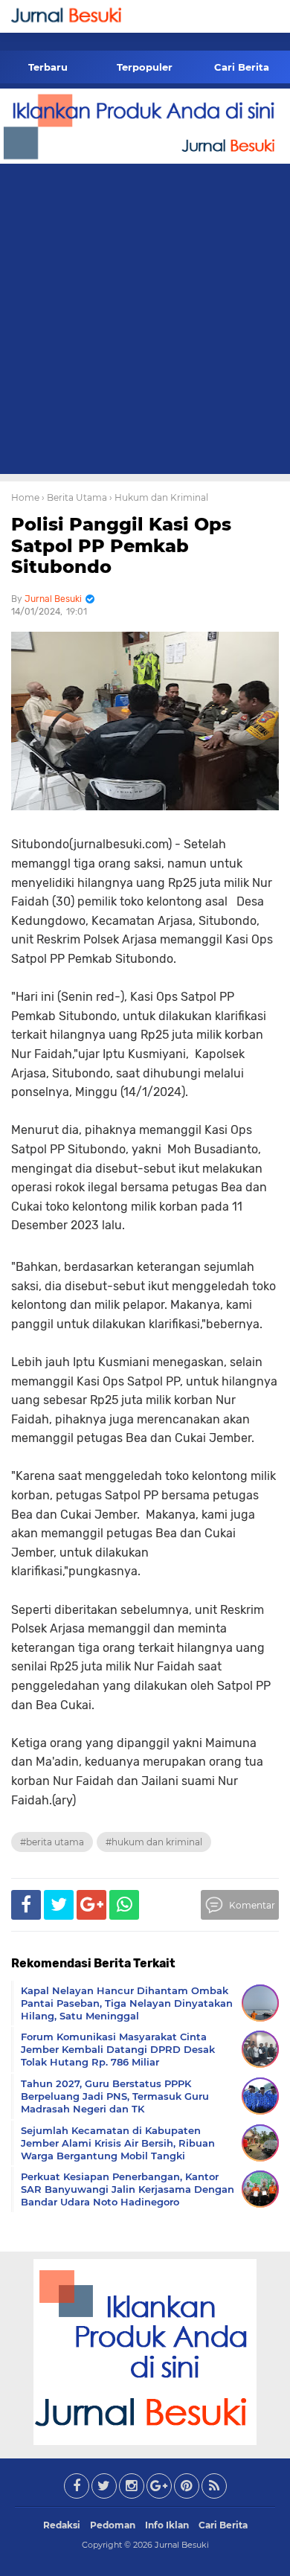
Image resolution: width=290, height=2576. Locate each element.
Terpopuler (145, 67)
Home (25, 497)
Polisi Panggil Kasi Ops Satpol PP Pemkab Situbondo (121, 546)
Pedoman (113, 2525)
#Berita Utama (52, 1842)
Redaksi (62, 2525)
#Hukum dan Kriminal (154, 1842)
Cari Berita (242, 67)
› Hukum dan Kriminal (159, 497)
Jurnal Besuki (182, 2545)
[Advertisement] (145, 321)
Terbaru (48, 67)
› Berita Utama (74, 497)
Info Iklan (167, 2525)
